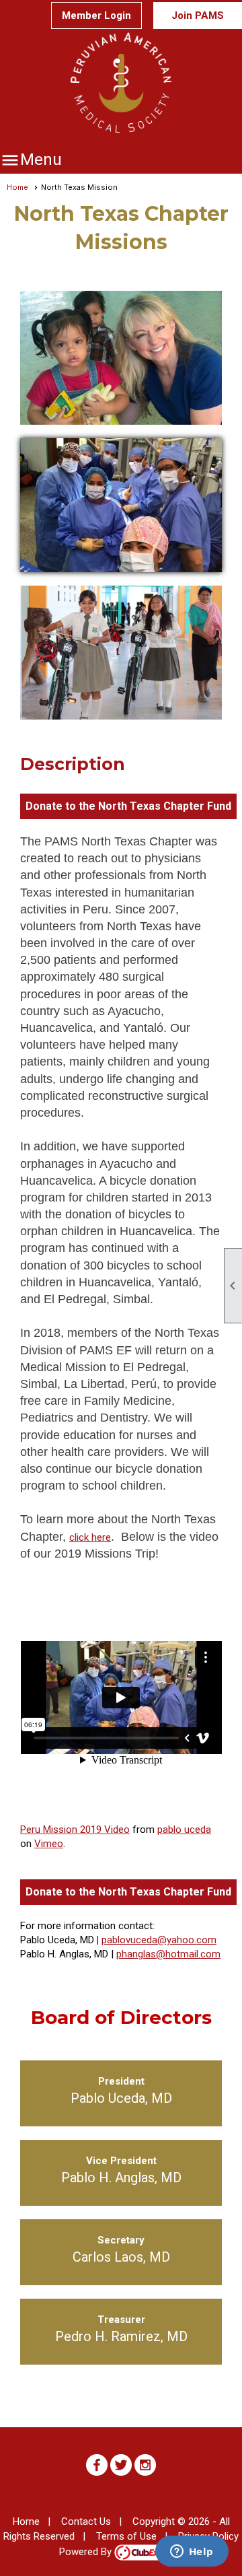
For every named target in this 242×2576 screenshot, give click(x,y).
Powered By (87, 2552)
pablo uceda (184, 1830)
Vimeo (49, 1844)
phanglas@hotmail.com (168, 1954)
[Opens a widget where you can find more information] (192, 2552)
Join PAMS (198, 15)
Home (17, 187)
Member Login (96, 15)
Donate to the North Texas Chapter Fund (128, 806)
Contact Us (86, 2521)
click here (90, 1537)
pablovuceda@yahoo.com (159, 1940)
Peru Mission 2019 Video (75, 1830)
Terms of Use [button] (126, 2536)
